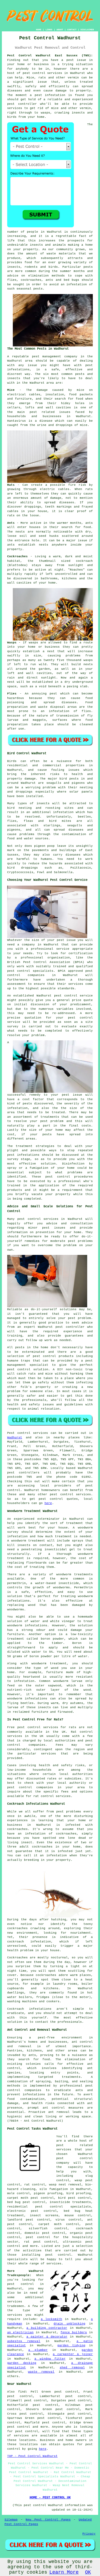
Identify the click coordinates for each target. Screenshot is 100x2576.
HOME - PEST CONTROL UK (50, 2498)
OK (88, 2572)
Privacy (89, 2534)
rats (89, 489)
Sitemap (11, 2520)
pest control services (70, 1494)
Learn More (64, 2572)
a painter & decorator (47, 2337)
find (22, 2392)
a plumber (38, 2350)
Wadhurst (15, 1438)
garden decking (22, 2363)
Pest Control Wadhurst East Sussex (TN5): (50, 56)
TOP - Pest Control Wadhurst (32, 2456)
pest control (34, 73)
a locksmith (51, 2319)
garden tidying (71, 2345)
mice (84, 425)
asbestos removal (24, 2341)
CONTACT (72, 30)
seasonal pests (30, 289)
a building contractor (47, 2328)
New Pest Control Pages (48, 2520)
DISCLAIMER (87, 30)
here (48, 1503)
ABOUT (60, 30)
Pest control (19, 1433)
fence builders (74, 2332)
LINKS (49, 30)
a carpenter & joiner (73, 2354)
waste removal (41, 2372)
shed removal (72, 2368)
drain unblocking (69, 2324)
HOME (39, 30)
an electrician (20, 2332)
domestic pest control (45, 2233)
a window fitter (50, 2359)
